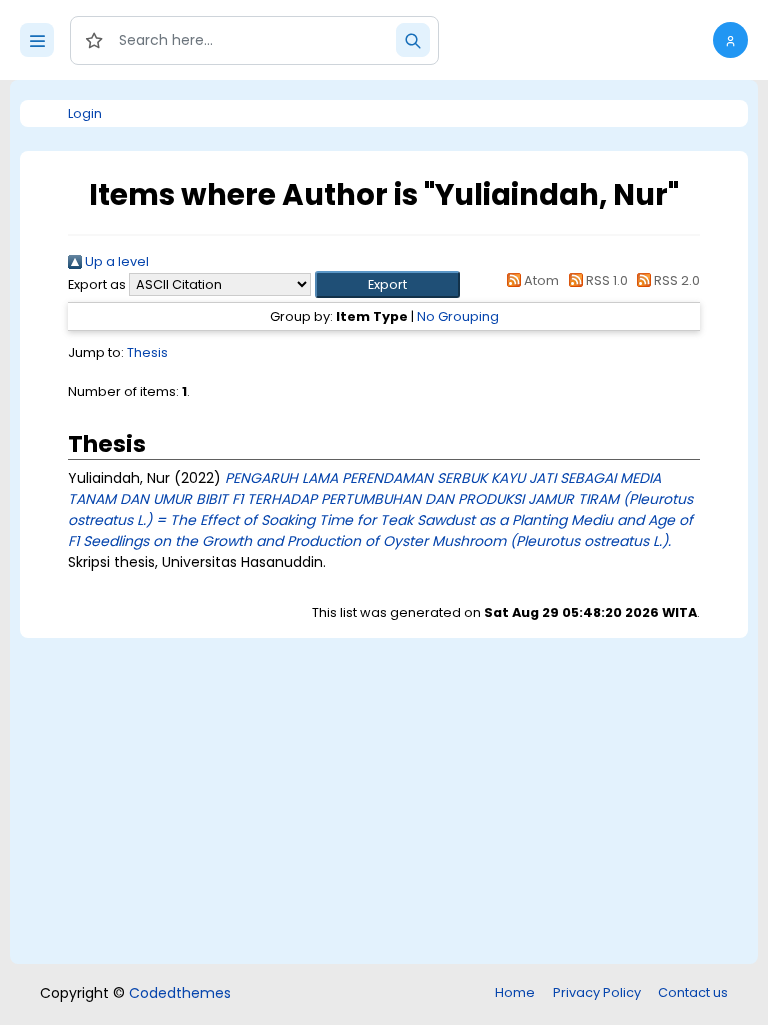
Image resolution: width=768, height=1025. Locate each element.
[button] (730, 40)
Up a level (115, 261)
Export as (97, 284)
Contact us (693, 992)
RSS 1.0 (605, 280)
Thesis (147, 352)
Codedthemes (180, 993)
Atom (540, 280)
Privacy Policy (597, 992)
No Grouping (458, 316)
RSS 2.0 (675, 280)
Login (85, 113)
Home (515, 992)
